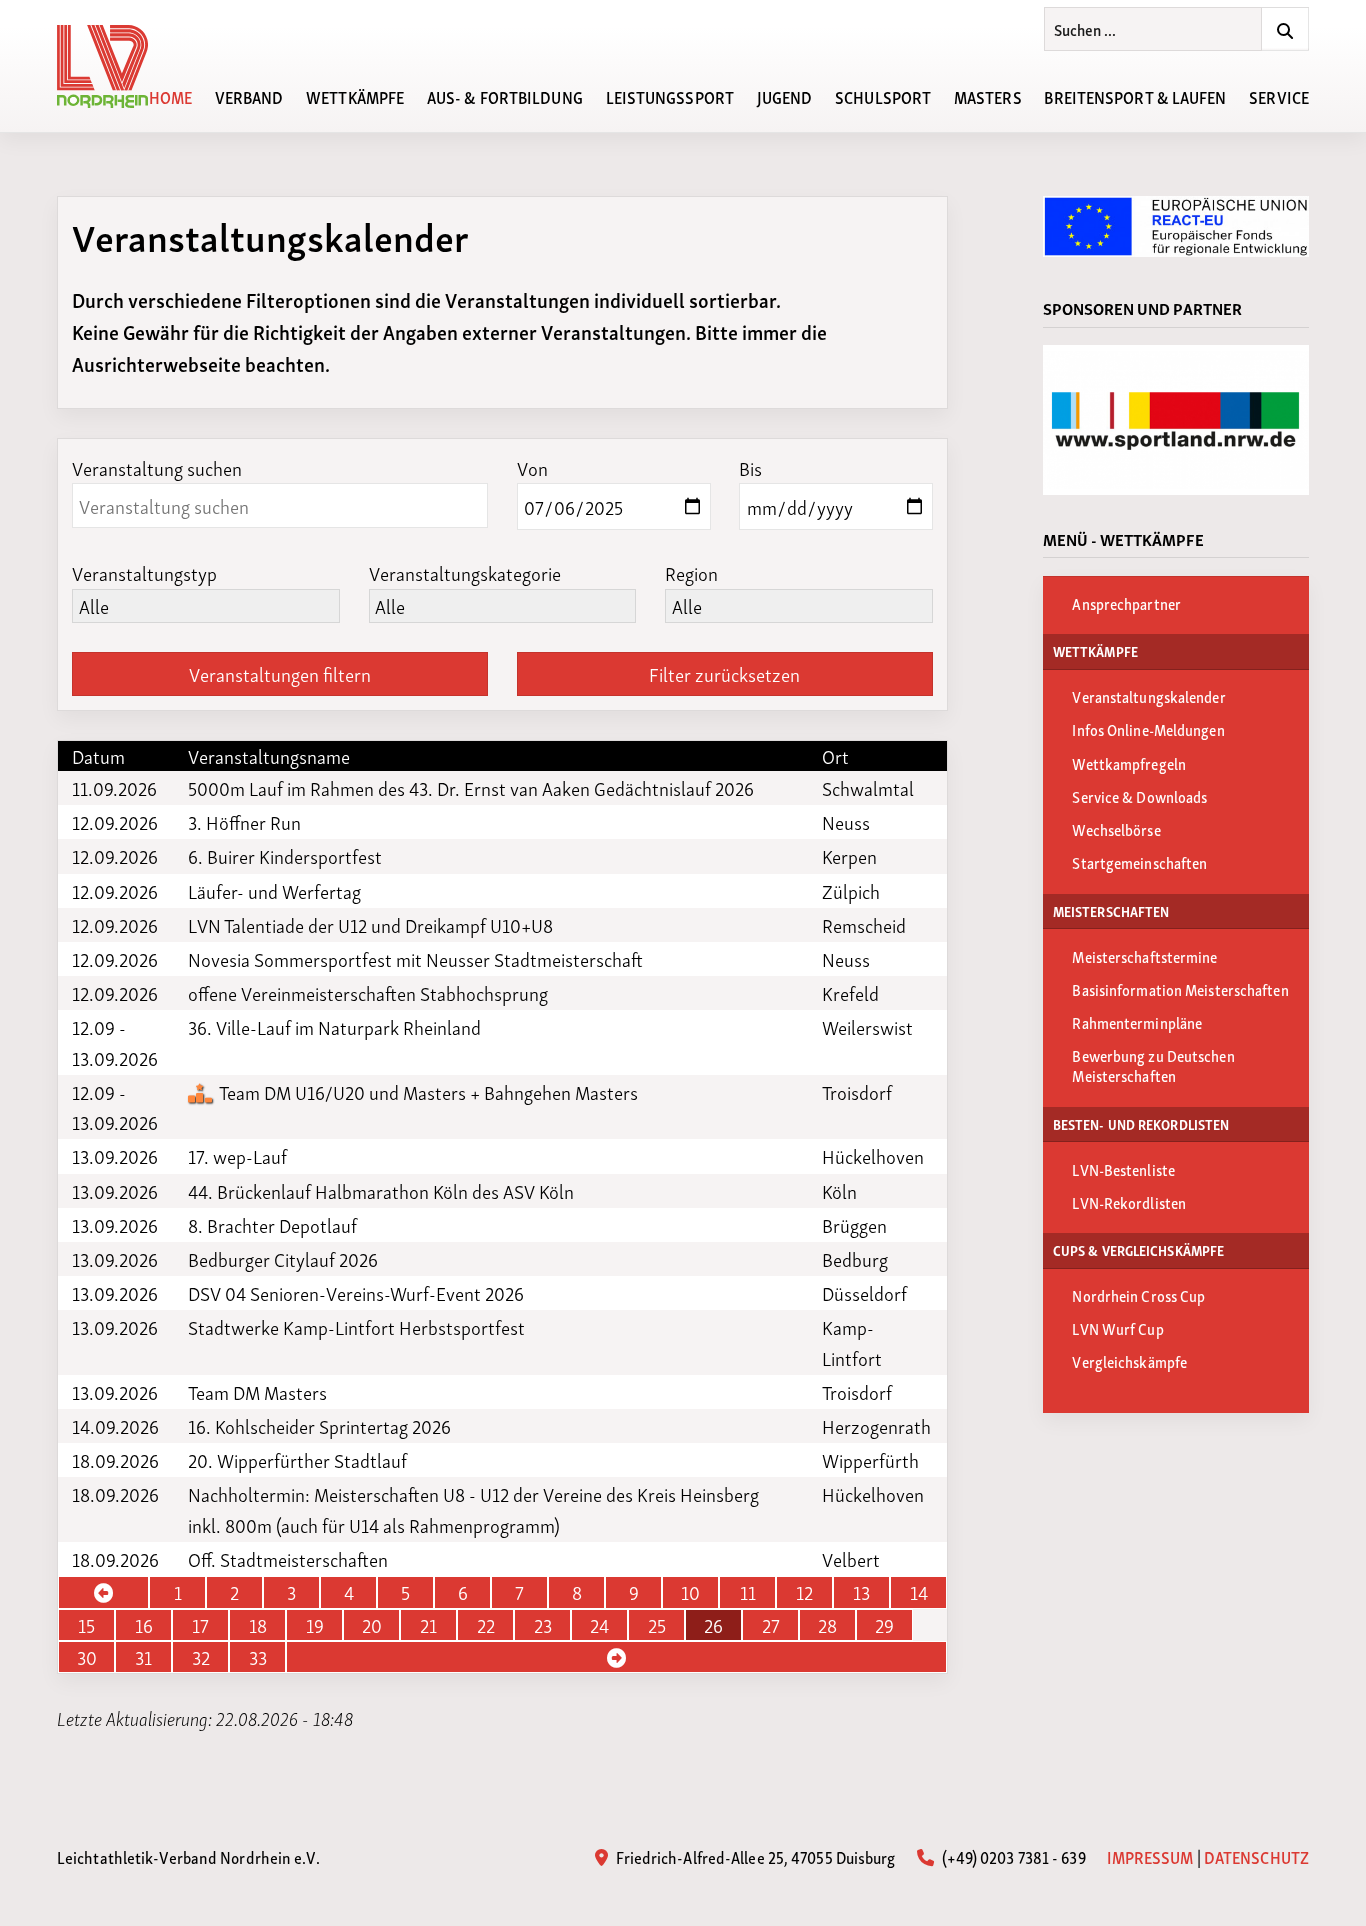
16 (144, 1625)
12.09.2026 (115, 822)
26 (713, 1625)
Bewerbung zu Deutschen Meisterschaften (1153, 1065)
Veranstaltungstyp (144, 572)
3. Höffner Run (244, 822)
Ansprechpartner (1126, 603)
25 (657, 1625)
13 (861, 1592)
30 (87, 1657)
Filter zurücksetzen (724, 673)
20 (372, 1625)
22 (486, 1625)
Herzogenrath (876, 1426)
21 (428, 1625)
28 (827, 1625)
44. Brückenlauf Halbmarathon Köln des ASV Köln (381, 1191)
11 (748, 1592)
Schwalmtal (868, 788)
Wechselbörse (1116, 829)
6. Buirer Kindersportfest (285, 856)
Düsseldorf (864, 1293)
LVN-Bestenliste (1123, 1169)
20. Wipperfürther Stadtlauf (297, 1460)
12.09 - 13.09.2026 (115, 1042)
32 (201, 1657)
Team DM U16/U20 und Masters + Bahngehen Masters (427, 1092)
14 (919, 1592)
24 (599, 1625)
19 (315, 1625)
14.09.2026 (115, 1426)
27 (771, 1625)
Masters (988, 96)
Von (532, 467)
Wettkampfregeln (1129, 763)
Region (691, 572)
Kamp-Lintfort (852, 1342)
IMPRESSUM (1150, 1856)
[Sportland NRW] (1176, 420)
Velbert (851, 1559)
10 (690, 1592)
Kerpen (849, 856)
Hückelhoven (873, 1156)
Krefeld (850, 993)
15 (86, 1625)
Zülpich (851, 891)
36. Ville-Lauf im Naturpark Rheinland (334, 1027)
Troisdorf (857, 1092)
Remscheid (864, 925)
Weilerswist (867, 1027)
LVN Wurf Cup (1117, 1328)
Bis (750, 467)
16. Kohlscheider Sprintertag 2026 (319, 1426)
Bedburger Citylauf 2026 (283, 1259)
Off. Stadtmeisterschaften (288, 1559)
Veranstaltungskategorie (465, 572)
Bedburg (855, 1259)
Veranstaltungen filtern (280, 673)
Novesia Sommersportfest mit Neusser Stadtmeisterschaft (415, 959)
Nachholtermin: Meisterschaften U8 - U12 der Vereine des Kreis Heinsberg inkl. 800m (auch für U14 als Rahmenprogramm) (473, 1509)
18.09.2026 (115, 1460)
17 (200, 1625)
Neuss (846, 822)
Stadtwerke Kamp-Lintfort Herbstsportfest (356, 1327)
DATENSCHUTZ (1256, 1856)
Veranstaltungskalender (1148, 696)
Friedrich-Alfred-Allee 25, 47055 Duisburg (754, 1856)
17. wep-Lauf (237, 1156)
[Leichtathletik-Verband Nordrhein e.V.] (114, 66)
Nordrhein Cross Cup (1138, 1295)
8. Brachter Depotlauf (272, 1225)
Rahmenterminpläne (1137, 1022)
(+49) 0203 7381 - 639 (1011, 1856)
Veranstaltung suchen (157, 467)
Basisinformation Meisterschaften (1180, 989)
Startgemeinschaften (1139, 862)
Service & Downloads (1139, 796)
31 (143, 1657)
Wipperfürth (870, 1460)
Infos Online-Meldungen (1148, 729)
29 (884, 1625)
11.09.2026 (114, 788)
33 (258, 1657)
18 (258, 1625)
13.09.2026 (115, 1156)
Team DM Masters (257, 1392)
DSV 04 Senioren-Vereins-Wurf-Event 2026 (356, 1293)
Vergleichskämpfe (1129, 1361)
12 (804, 1592)
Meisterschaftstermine (1144, 956)
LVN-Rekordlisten (1129, 1202)
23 (543, 1625)
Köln (839, 1191)
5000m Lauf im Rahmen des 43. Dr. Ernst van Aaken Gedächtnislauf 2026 (471, 788)
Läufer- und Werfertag (274, 891)
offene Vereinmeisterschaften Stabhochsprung (368, 993)
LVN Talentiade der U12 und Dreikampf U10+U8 (370, 925)
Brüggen (854, 1225)
